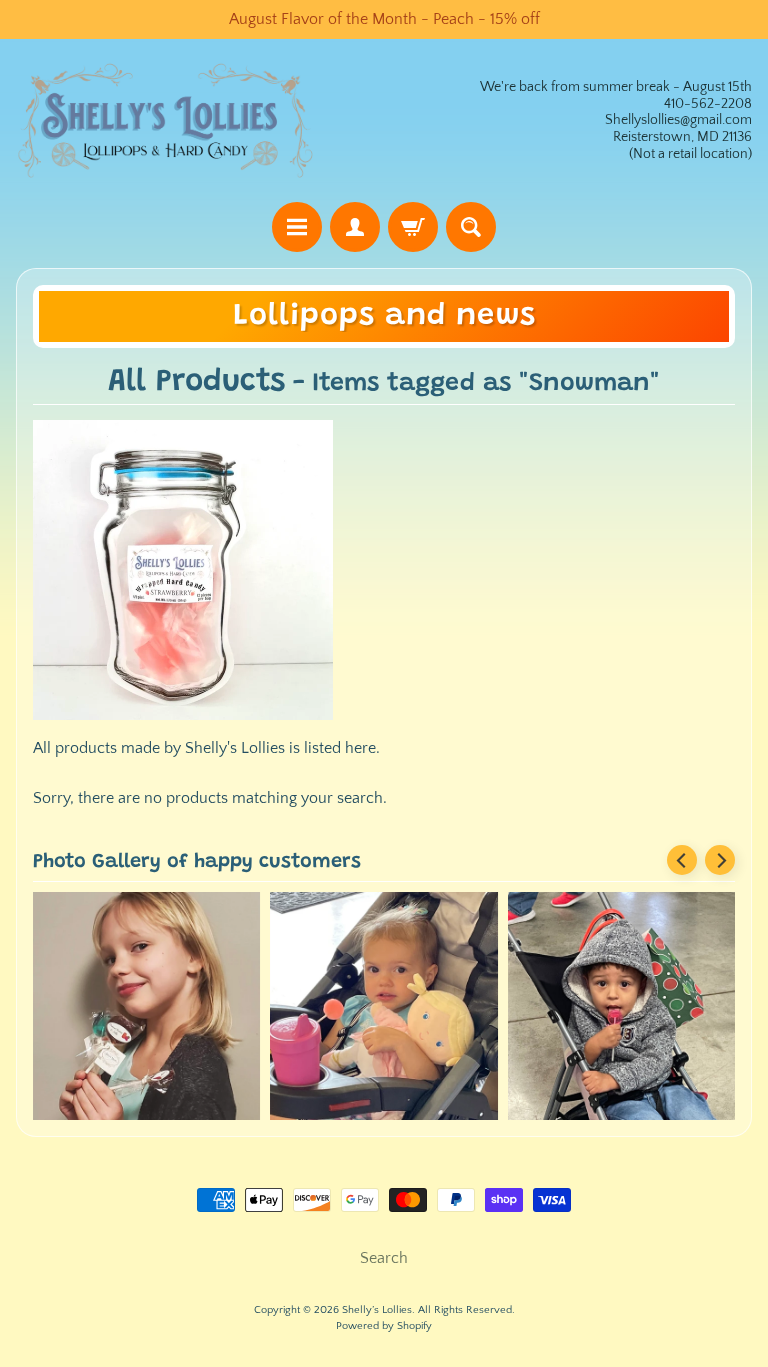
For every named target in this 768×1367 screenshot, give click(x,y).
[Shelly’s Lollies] (166, 120)
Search (384, 1258)
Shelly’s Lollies (377, 1310)
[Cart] (413, 227)
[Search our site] (471, 227)
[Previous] (682, 860)
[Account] (355, 227)
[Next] (720, 860)
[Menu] (297, 227)
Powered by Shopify (384, 1326)
